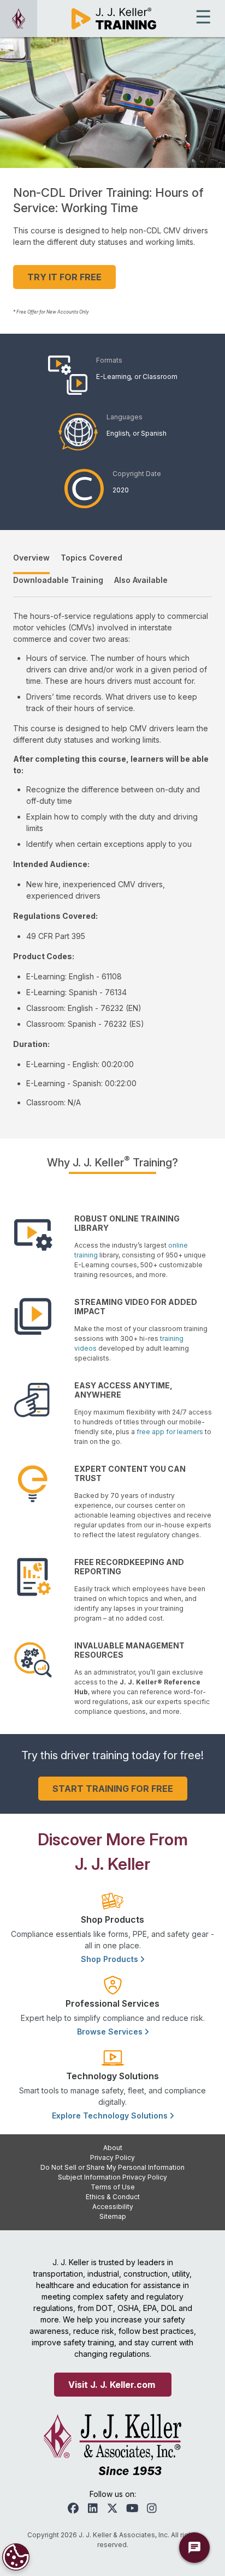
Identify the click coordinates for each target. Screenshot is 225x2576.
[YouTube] (132, 2508)
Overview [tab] (31, 558)
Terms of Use (113, 2187)
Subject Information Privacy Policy (112, 2177)
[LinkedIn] (93, 2508)
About (113, 2148)
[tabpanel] (112, 859)
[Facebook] (73, 2508)
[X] (112, 2508)
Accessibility (113, 2207)
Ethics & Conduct (113, 2197)
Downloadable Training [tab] (58, 580)
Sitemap (113, 2216)
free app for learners (170, 1432)
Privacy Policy (112, 2157)
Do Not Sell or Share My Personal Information (112, 2167)
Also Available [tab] (141, 580)
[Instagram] (152, 2508)
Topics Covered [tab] (91, 558)
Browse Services (111, 2032)
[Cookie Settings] (16, 2557)
